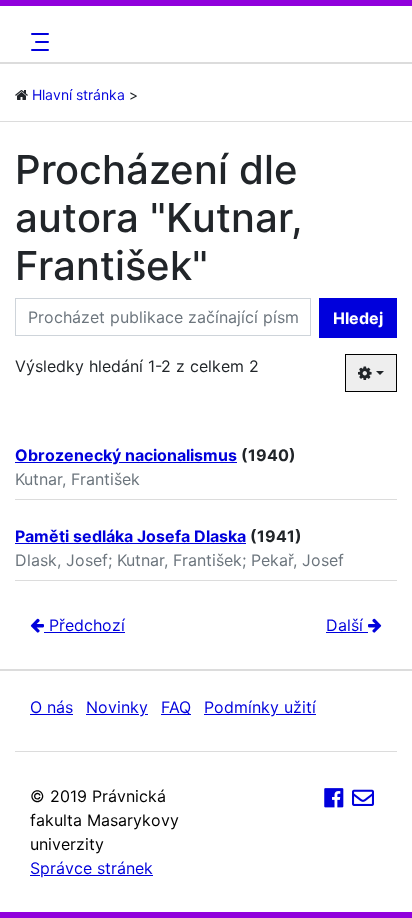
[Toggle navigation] (37, 42)
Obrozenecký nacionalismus (126, 455)
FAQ (176, 707)
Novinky (117, 707)
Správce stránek (91, 868)
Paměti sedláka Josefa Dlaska (130, 536)
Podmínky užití (260, 707)
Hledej (358, 318)
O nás (51, 707)
